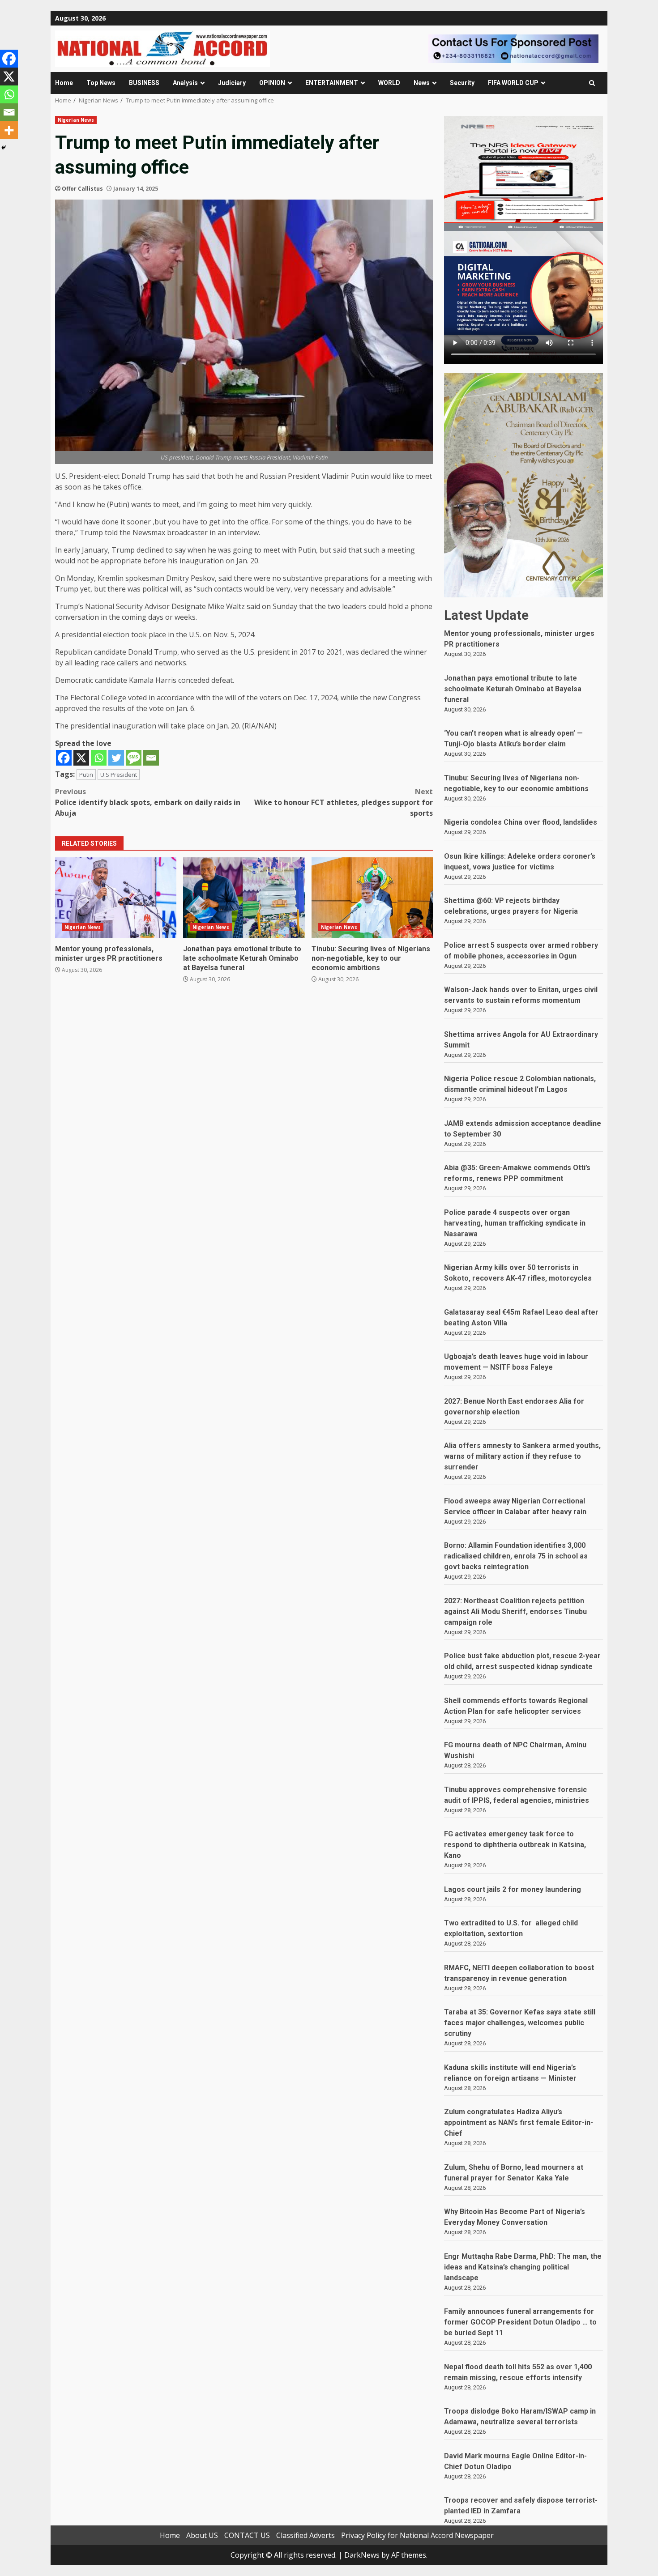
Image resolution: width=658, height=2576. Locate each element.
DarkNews (362, 2555)
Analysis (185, 83)
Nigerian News (76, 120)
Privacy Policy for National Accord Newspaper (417, 2535)
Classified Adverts (305, 2535)
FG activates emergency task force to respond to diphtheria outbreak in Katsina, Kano (515, 1845)
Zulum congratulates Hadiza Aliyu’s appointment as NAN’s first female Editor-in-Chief (519, 2123)
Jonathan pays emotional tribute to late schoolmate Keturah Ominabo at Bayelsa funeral (244, 898)
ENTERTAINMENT (332, 83)
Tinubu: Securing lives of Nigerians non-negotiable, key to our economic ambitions (372, 898)
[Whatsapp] (99, 758)
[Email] (151, 758)
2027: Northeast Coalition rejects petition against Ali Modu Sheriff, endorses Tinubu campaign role (515, 1612)
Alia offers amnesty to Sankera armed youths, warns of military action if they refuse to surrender (522, 1456)
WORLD (389, 83)
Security (462, 83)
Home (64, 83)
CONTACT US (247, 2535)
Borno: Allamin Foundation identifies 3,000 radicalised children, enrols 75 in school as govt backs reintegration (516, 1556)
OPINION (272, 83)
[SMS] (134, 758)
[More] (9, 130)
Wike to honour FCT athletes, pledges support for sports (344, 802)
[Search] (592, 83)
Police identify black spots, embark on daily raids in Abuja (148, 802)
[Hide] (4, 148)
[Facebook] (64, 758)
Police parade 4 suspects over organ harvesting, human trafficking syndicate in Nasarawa (515, 1223)
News (422, 83)
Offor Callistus (82, 189)
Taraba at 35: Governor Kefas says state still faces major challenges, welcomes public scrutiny (520, 2023)
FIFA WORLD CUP (513, 83)
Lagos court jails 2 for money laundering (513, 1889)
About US (202, 2535)
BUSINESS (144, 83)
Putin (86, 775)
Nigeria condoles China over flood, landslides (521, 822)
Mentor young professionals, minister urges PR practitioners (116, 898)
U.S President (119, 775)
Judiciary (232, 83)
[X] (81, 758)
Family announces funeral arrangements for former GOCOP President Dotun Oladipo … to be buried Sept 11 (520, 2322)
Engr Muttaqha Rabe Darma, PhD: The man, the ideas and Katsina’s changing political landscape (523, 2267)
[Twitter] (116, 758)
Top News (101, 83)
